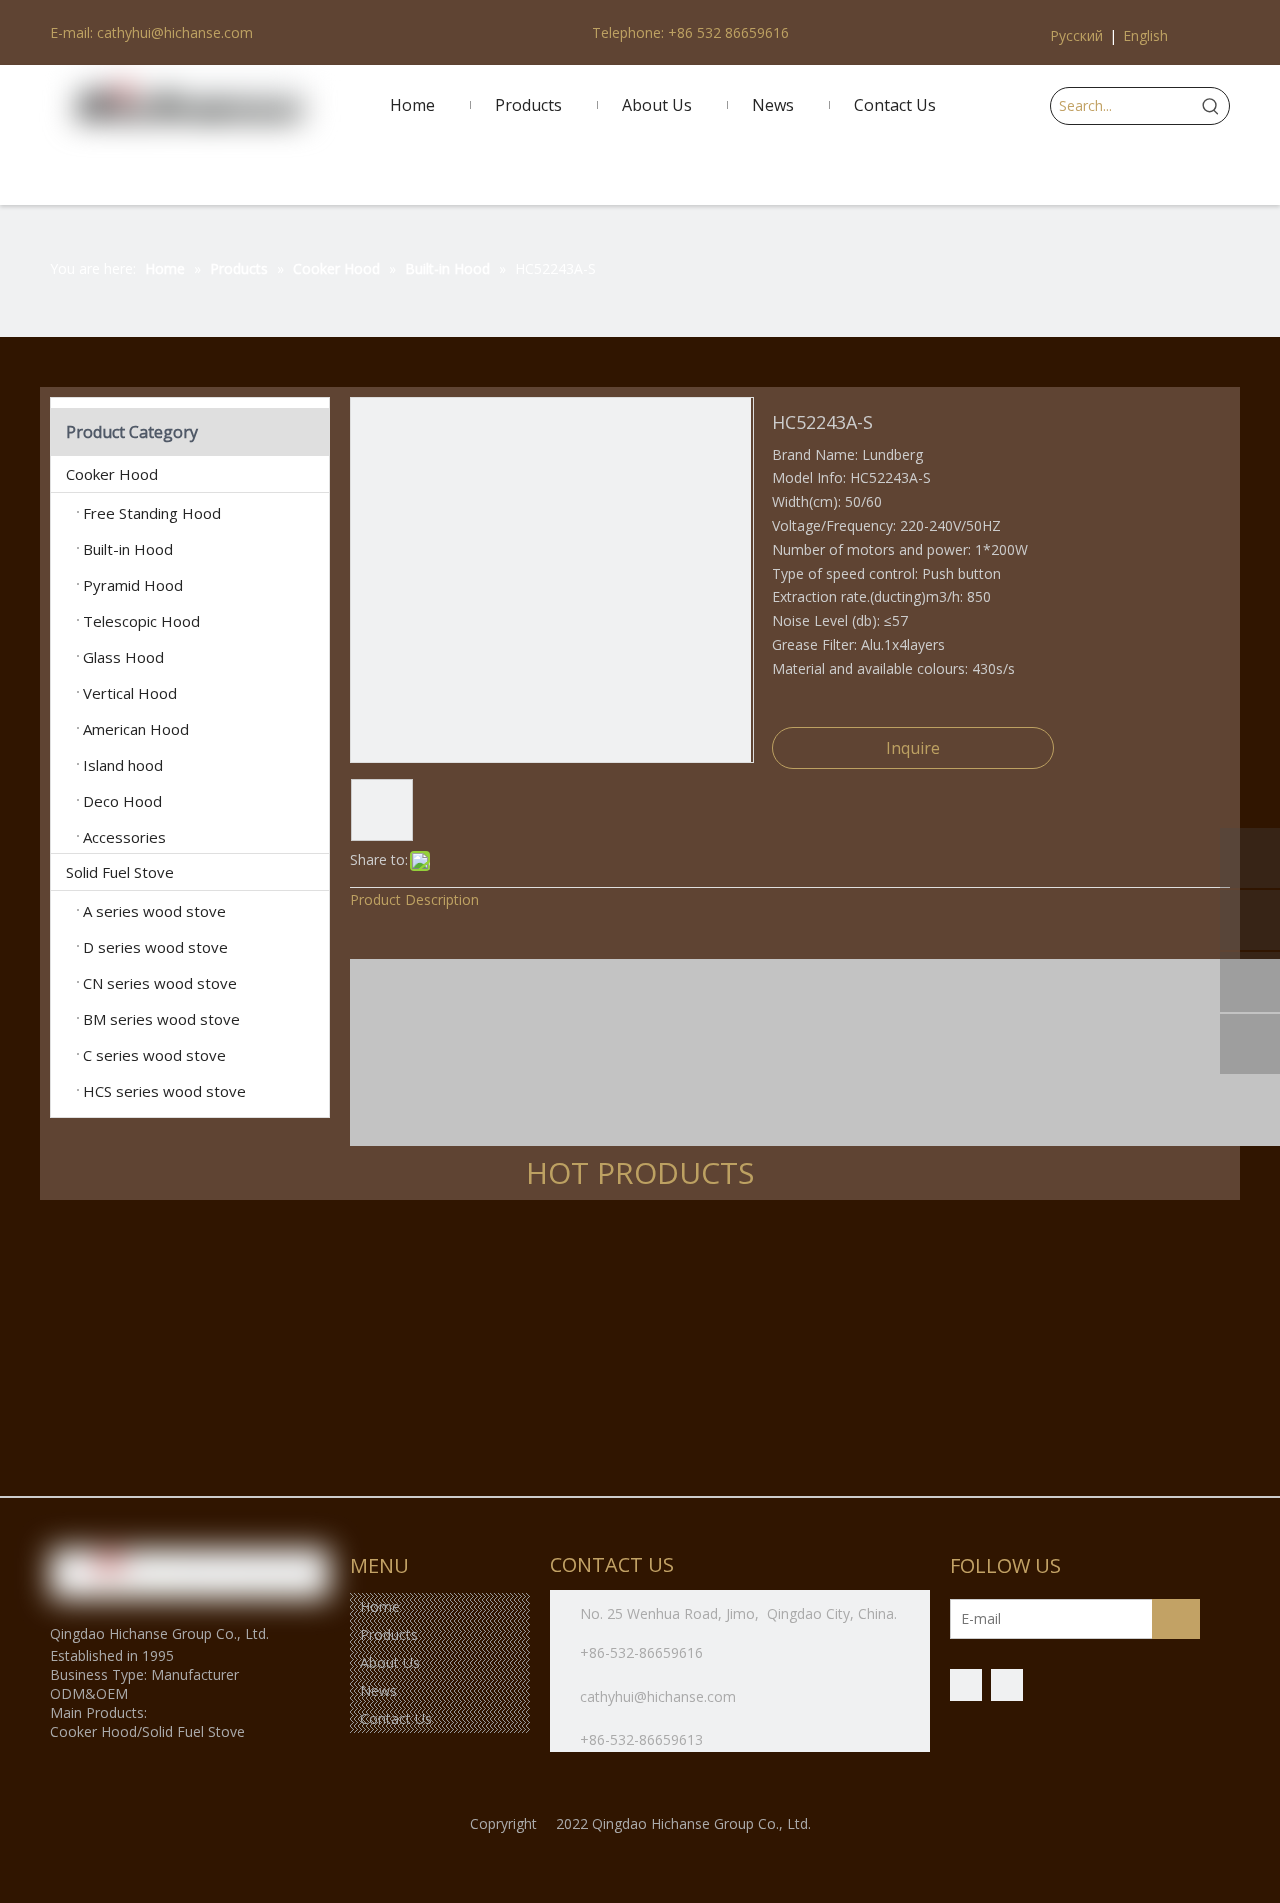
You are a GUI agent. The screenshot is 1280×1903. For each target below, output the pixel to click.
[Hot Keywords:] (1211, 106)
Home (380, 1606)
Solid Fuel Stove (120, 872)
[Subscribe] (1176, 1619)
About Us (390, 1662)
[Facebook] (966, 1685)
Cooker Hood (112, 474)
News (378, 1690)
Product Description (414, 899)
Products (389, 1634)
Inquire (913, 748)
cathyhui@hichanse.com (660, 1696)
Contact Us (396, 1718)
